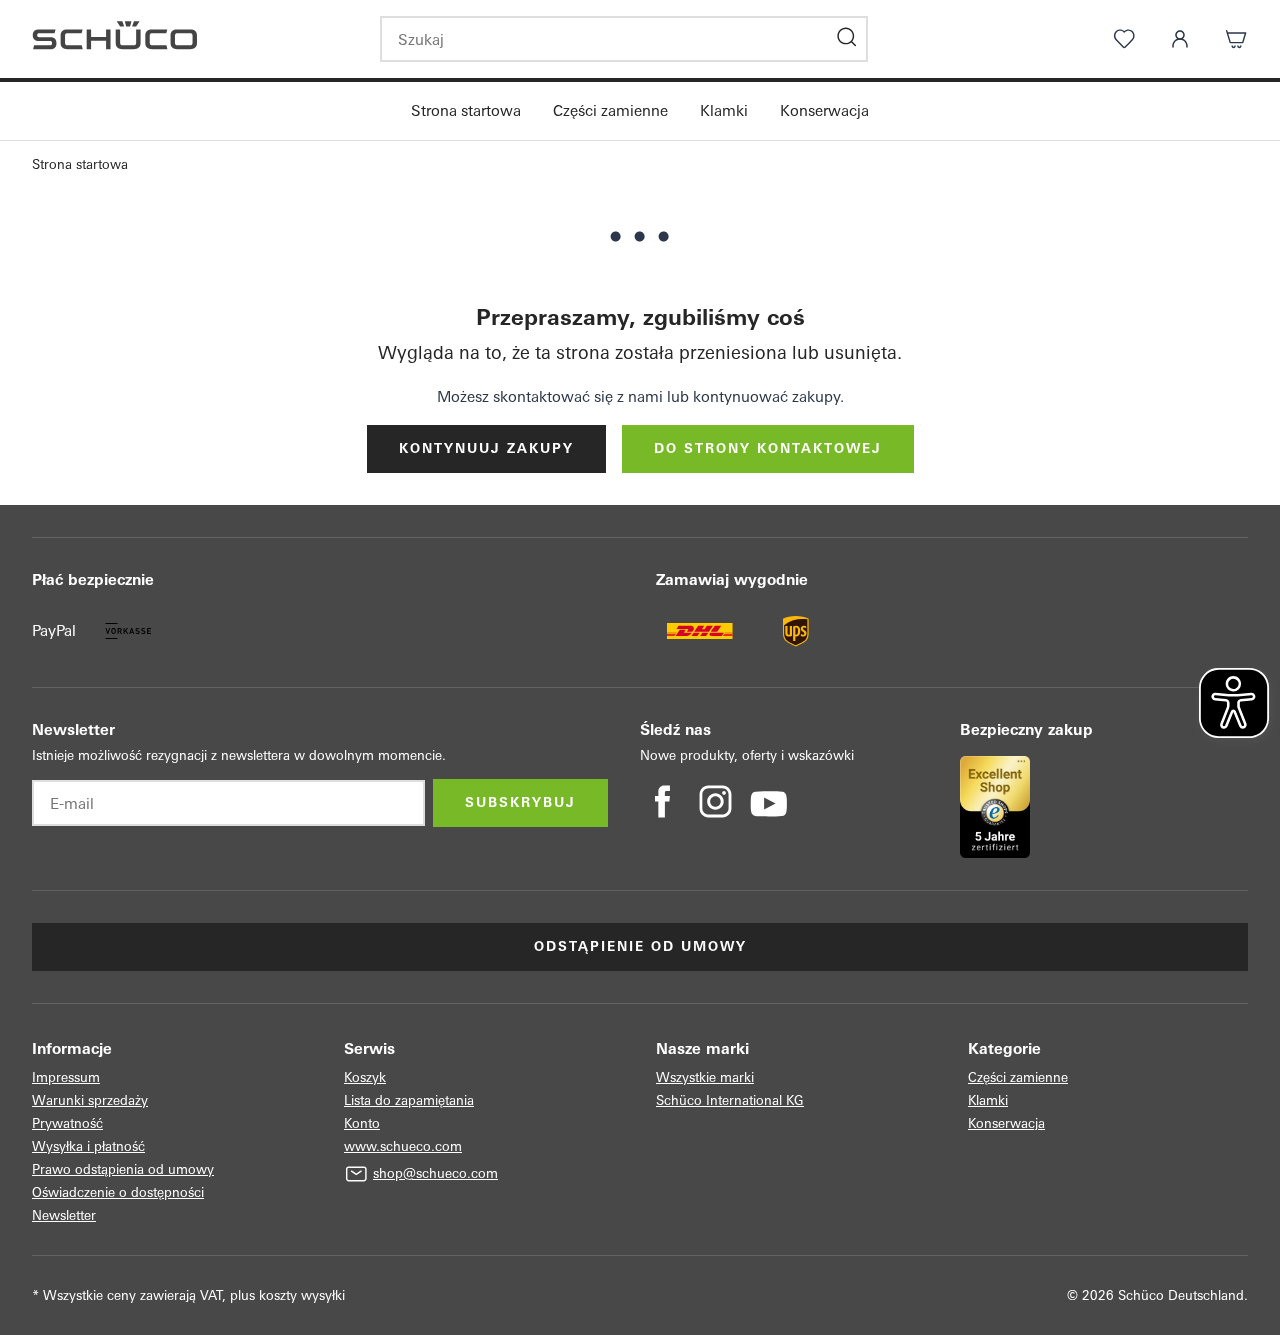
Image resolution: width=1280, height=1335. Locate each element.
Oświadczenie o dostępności (118, 1192)
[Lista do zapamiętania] (1124, 39)
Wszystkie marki (705, 1077)
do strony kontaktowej (768, 448)
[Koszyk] (1236, 39)
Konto (362, 1123)
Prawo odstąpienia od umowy (123, 1169)
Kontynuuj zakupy (486, 448)
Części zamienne (610, 110)
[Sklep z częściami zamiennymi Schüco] (190, 39)
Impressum (66, 1077)
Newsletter (64, 1215)
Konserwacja (824, 110)
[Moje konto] (1180, 39)
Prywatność (67, 1123)
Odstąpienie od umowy (640, 946)
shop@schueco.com (435, 1173)
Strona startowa (466, 110)
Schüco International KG (730, 1100)
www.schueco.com (403, 1146)
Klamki (724, 110)
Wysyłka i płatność (88, 1146)
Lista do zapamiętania (409, 1100)
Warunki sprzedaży (90, 1100)
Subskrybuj (520, 802)
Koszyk (365, 1077)
